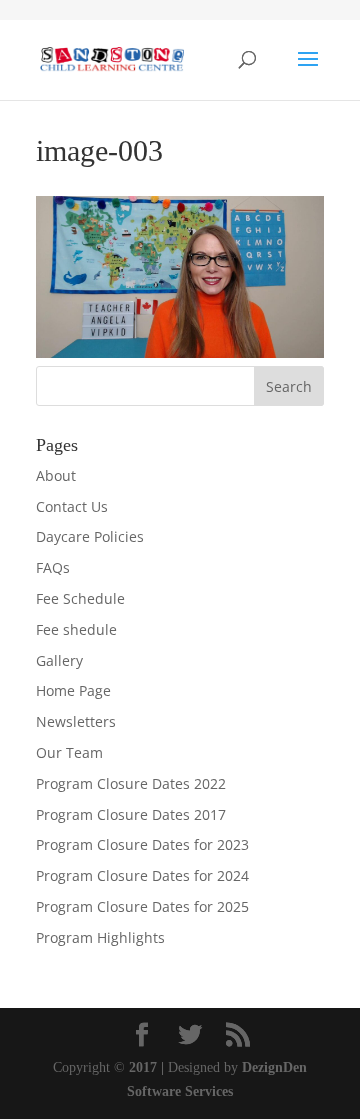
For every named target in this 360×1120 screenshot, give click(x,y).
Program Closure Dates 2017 (131, 814)
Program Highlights (100, 937)
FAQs (53, 567)
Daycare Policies (90, 536)
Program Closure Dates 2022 (131, 783)
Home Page (73, 690)
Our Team (69, 752)
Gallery (59, 660)
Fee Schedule (80, 598)
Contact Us (72, 506)
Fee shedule (76, 629)
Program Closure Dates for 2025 (142, 906)
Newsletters (76, 721)
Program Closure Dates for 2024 (142, 875)
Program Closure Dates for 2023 (142, 844)
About (56, 475)
